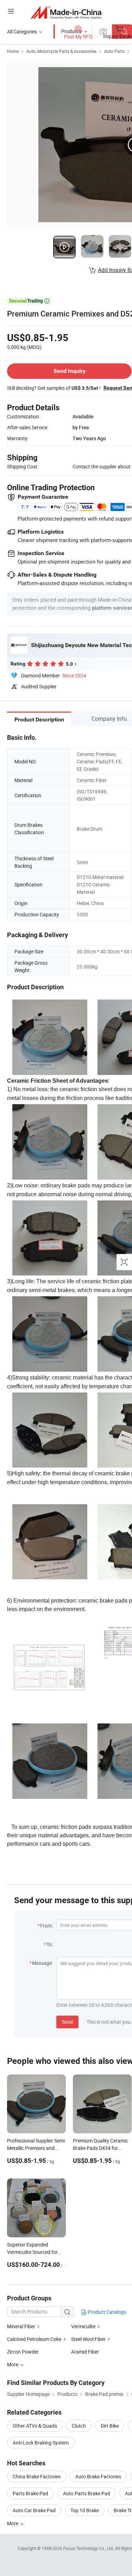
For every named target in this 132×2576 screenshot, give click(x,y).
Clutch (79, 2426)
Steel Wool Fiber (88, 2339)
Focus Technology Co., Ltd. (89, 2548)
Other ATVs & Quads (35, 2426)
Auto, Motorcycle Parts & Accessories (61, 51)
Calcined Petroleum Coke (34, 2339)
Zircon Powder (23, 2352)
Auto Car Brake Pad (34, 2510)
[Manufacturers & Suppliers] (66, 12)
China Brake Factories (37, 2476)
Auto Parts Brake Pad (87, 2493)
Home (13, 51)
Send (67, 2022)
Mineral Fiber (21, 2326)
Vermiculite (83, 2326)
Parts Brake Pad (30, 2493)
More (13, 2523)
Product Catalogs (106, 2312)
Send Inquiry (70, 371)
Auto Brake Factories (98, 2476)
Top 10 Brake (85, 2510)
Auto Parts (114, 51)
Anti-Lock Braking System (41, 2443)
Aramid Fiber (85, 2352)
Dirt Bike (110, 2426)
